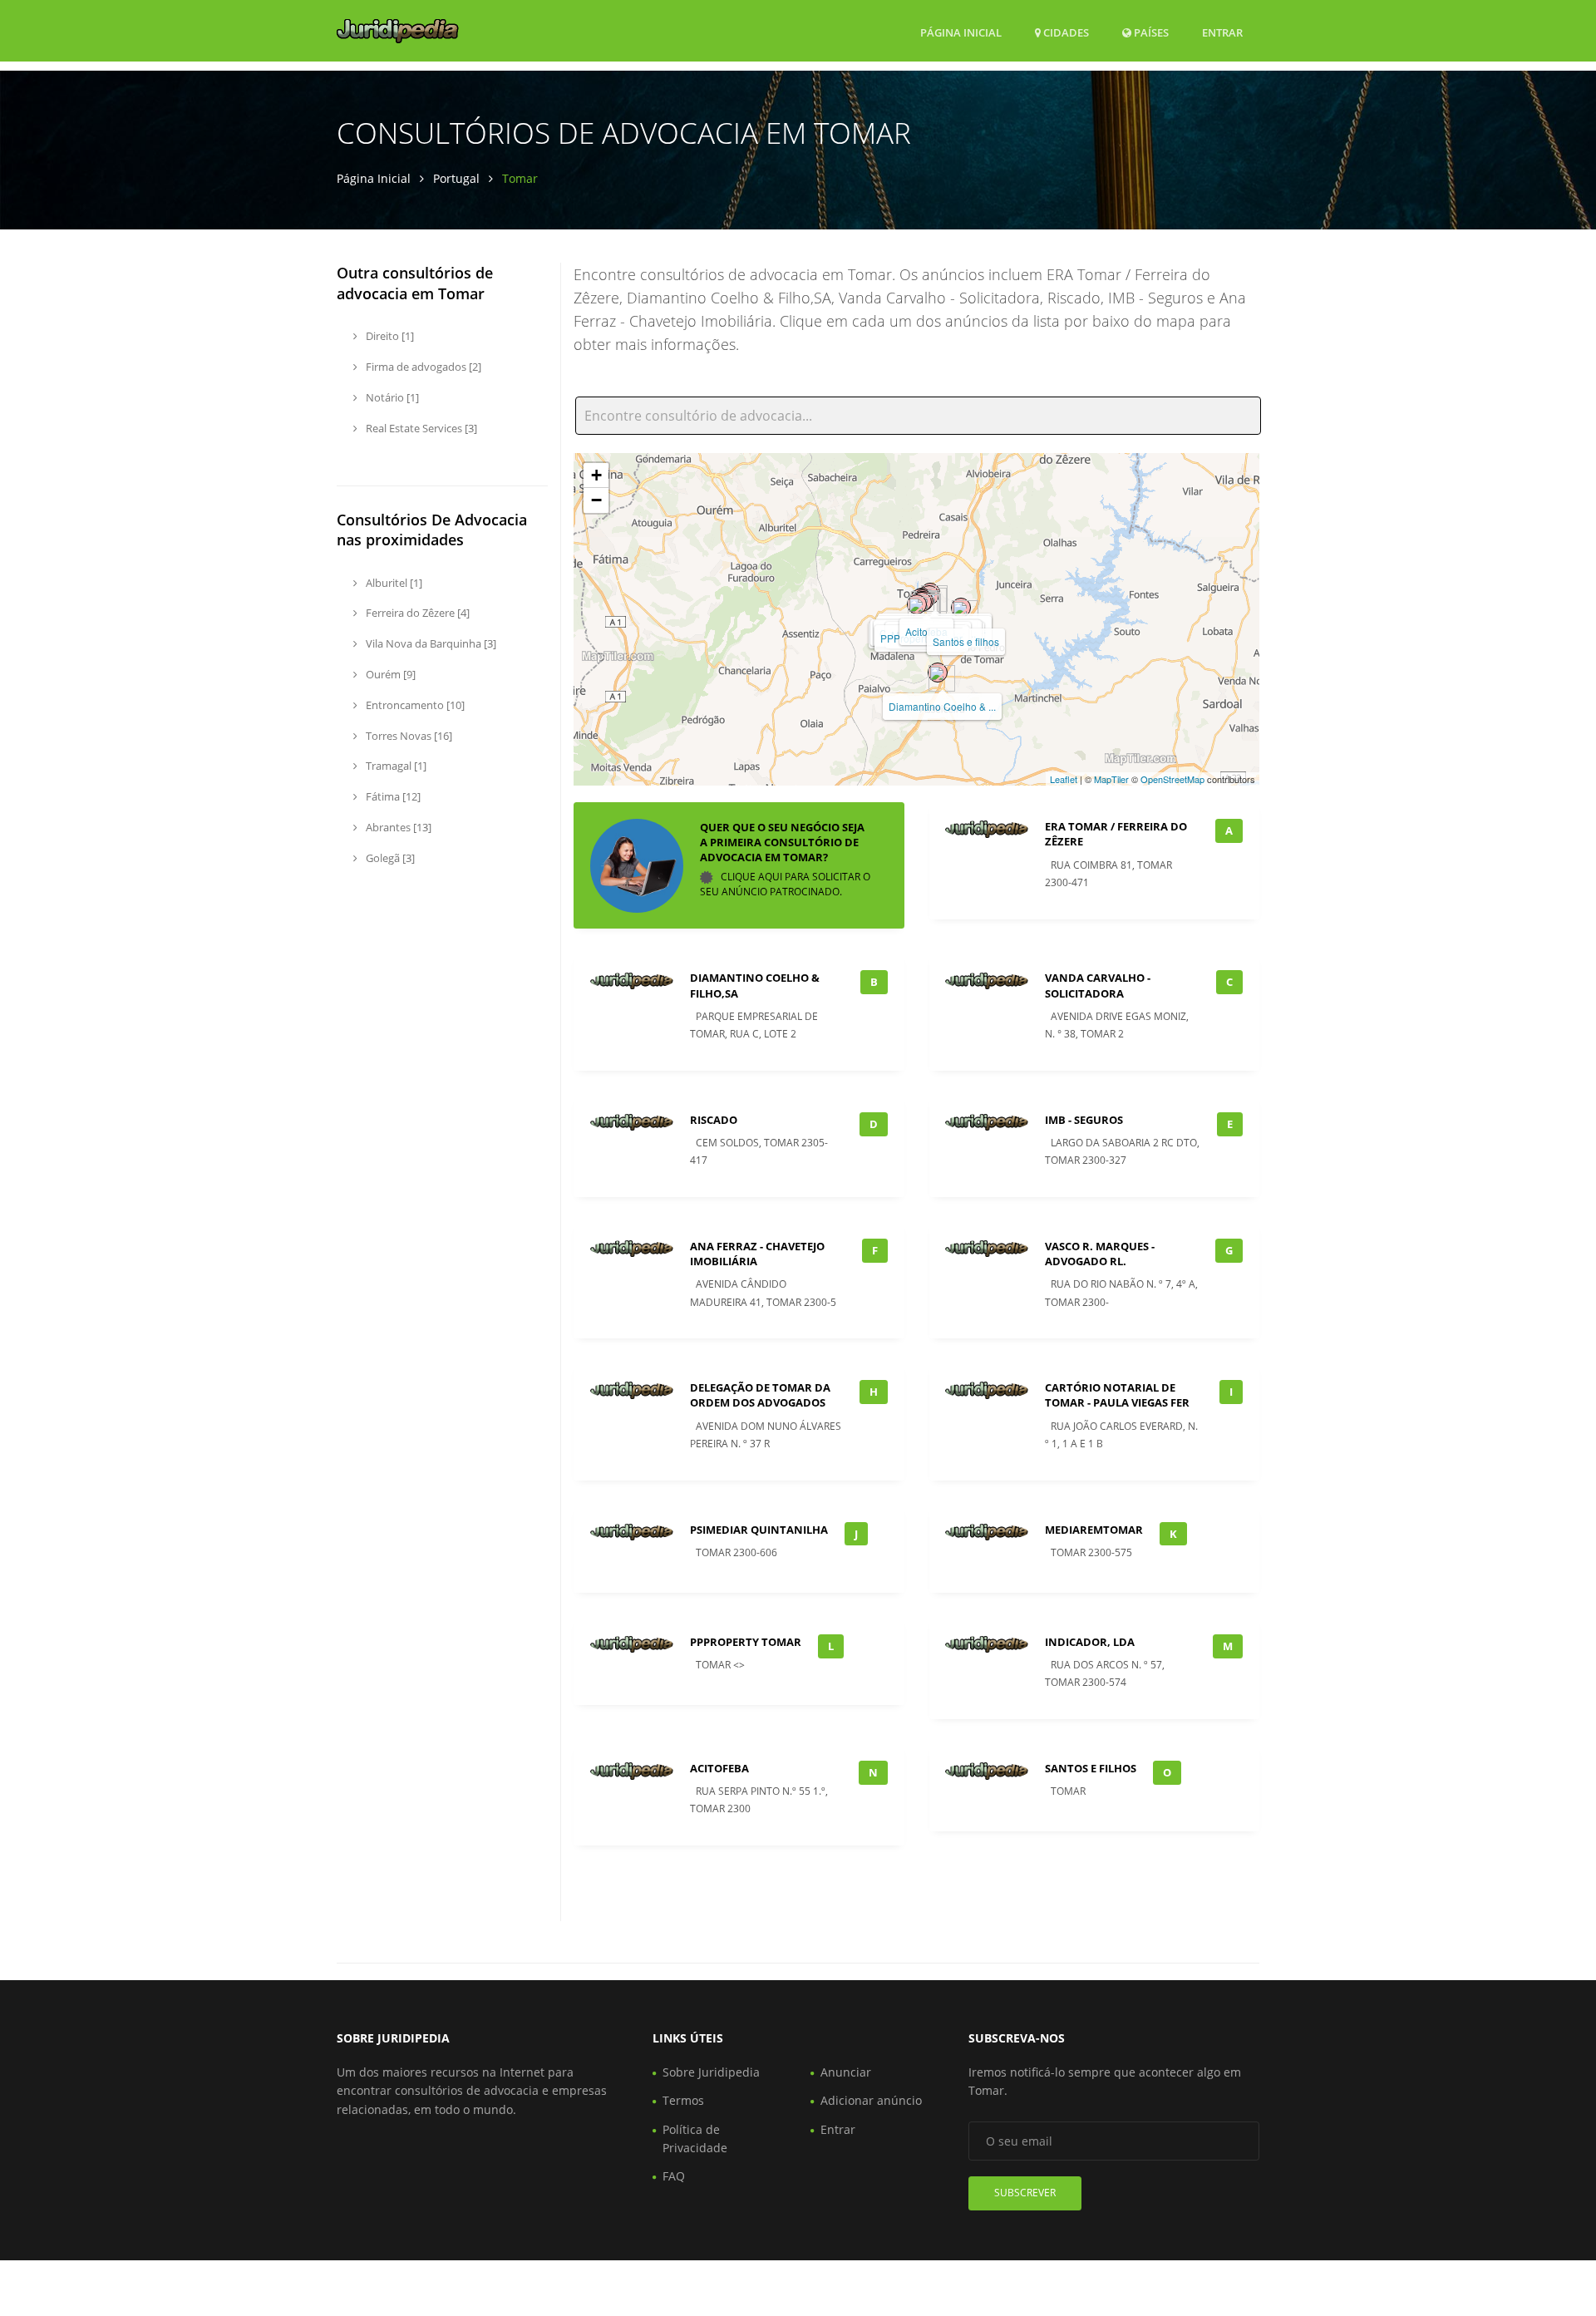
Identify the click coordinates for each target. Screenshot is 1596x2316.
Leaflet (1064, 779)
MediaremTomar (1094, 1530)
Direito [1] (389, 336)
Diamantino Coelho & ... (942, 706)
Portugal (456, 178)
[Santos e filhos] (961, 608)
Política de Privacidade (695, 2139)
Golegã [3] (389, 858)
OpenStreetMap (1172, 779)
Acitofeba (719, 1768)
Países (1150, 32)
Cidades (1065, 32)
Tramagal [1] (395, 766)
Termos (683, 2100)
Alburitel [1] (393, 583)
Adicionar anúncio (871, 2100)
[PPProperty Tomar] (917, 604)
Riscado (714, 1120)
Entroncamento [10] (414, 705)
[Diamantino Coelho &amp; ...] (938, 673)
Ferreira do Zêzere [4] (416, 613)
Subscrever (1025, 2193)
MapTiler (1111, 779)
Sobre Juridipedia (711, 2072)
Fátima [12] (392, 796)
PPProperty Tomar (746, 1642)
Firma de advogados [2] (422, 367)
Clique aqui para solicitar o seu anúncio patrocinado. (785, 884)
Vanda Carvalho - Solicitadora (1098, 985)
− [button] (596, 500)
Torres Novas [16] (408, 736)
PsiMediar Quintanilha (759, 1530)
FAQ (674, 2176)
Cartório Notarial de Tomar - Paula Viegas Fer (1117, 1395)
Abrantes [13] (397, 827)
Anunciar (846, 2072)
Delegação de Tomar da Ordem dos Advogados (760, 1395)
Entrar (1222, 32)
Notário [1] (391, 397)
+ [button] (596, 475)
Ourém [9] (389, 674)
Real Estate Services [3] (420, 428)
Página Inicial (961, 32)
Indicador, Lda (1090, 1642)
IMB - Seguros (1084, 1120)
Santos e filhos (966, 641)
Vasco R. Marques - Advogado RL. (1100, 1254)
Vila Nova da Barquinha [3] (430, 643)
